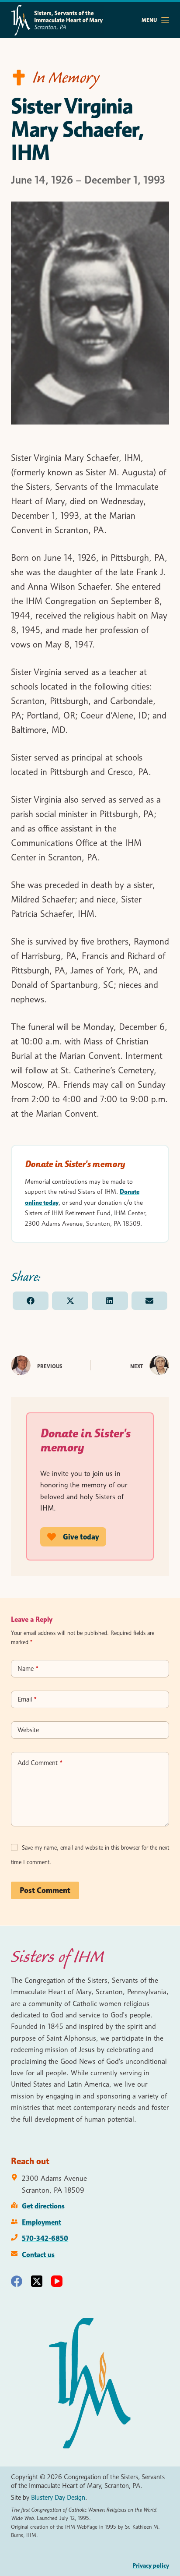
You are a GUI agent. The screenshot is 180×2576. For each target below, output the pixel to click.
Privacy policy (151, 2565)
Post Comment (45, 1890)
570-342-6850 (45, 2238)
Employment (42, 2222)
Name (28, 1669)
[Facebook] (17, 2281)
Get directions (43, 2206)
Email (27, 1699)
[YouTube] (57, 2281)
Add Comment (40, 1763)
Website (28, 1730)
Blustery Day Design (58, 2498)
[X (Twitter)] (37, 2281)
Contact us (38, 2254)
